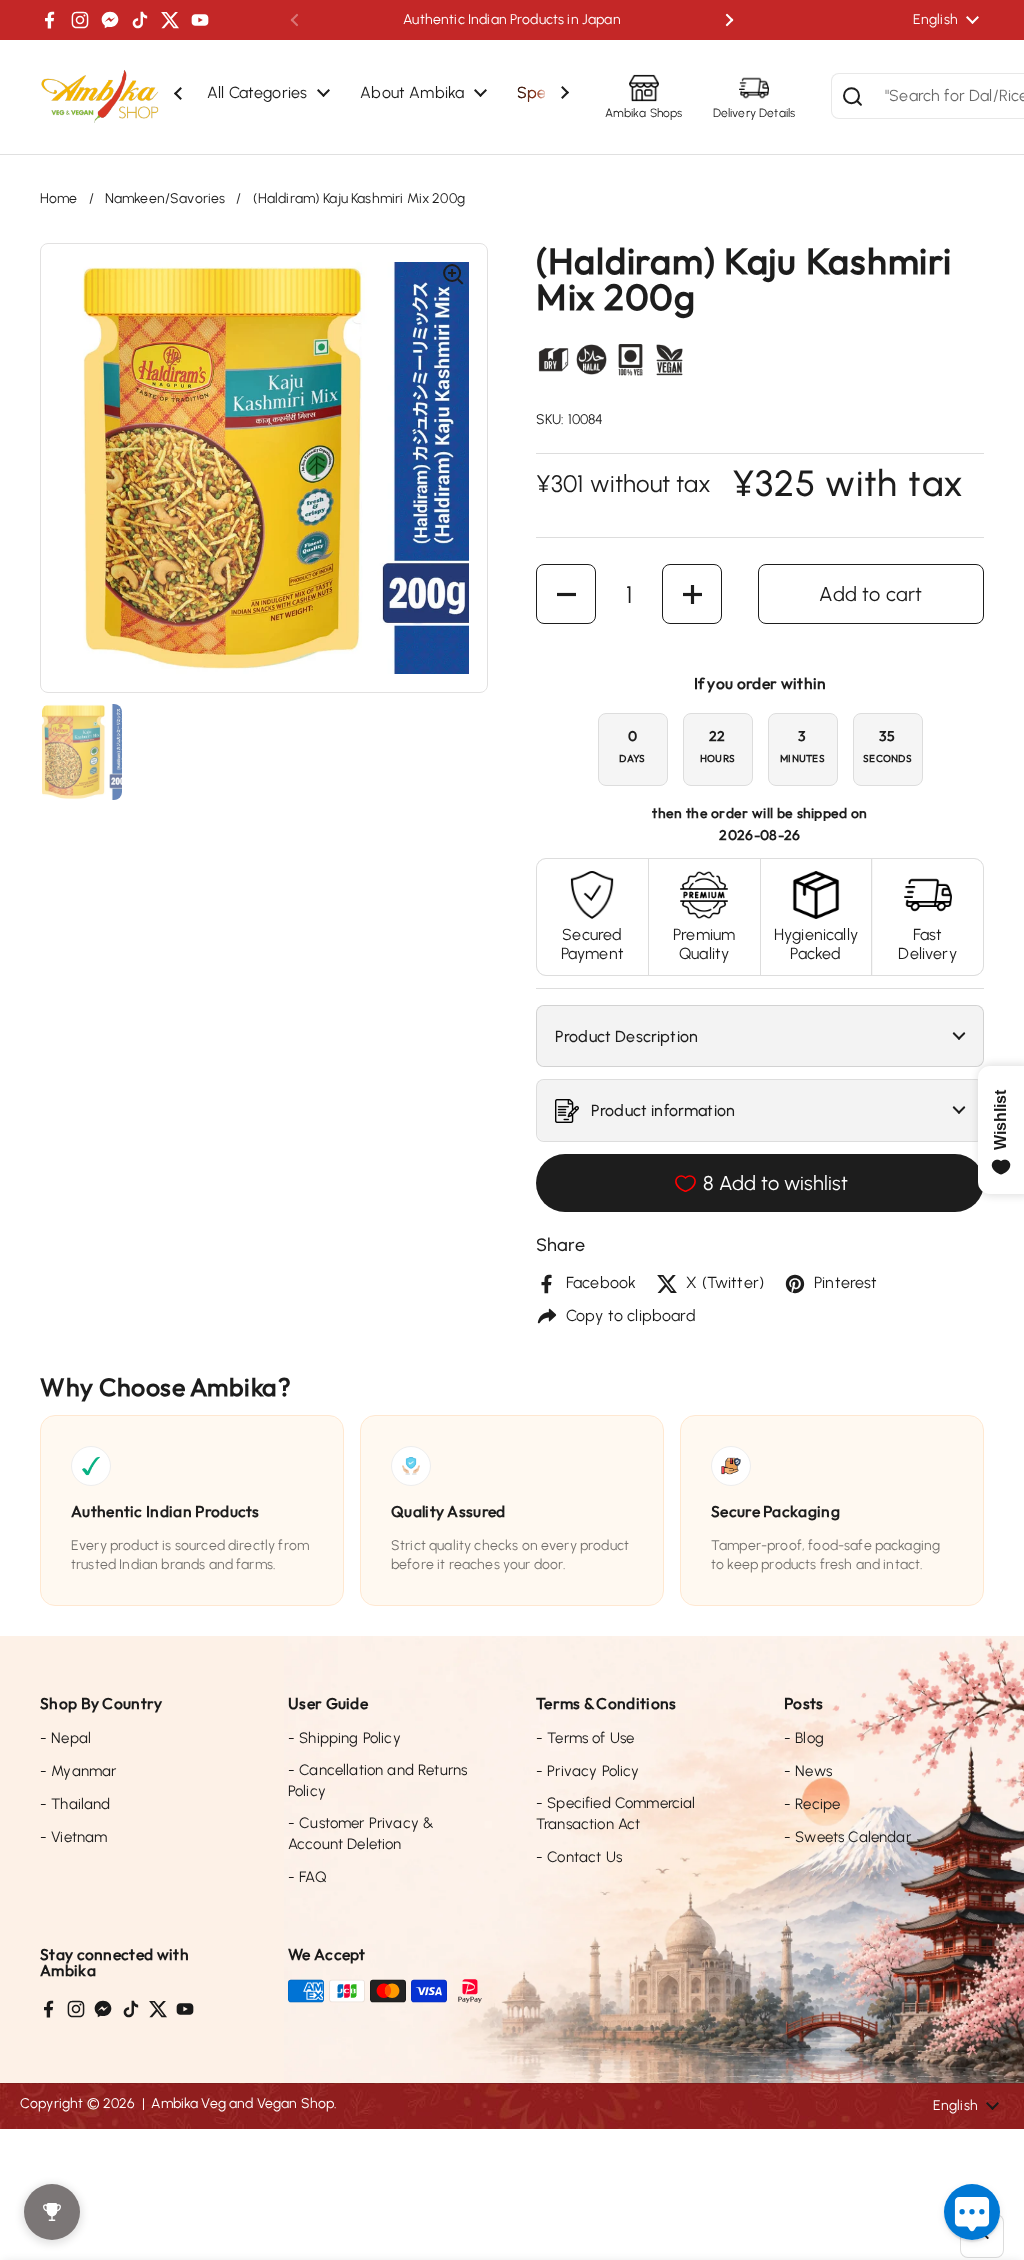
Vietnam (73, 1837)
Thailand (75, 1804)
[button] (566, 594)
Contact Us (579, 1857)
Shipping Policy (344, 1738)
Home (59, 198)
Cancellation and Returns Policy (377, 1780)
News (808, 1771)
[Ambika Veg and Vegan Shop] (100, 97)
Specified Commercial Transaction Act (616, 1813)
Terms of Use (585, 1738)
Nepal (65, 1738)
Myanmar (78, 1771)
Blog (804, 1738)
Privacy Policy (588, 1771)
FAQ (307, 1877)
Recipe (812, 1804)
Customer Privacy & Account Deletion (361, 1833)
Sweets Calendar (847, 1837)
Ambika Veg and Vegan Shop (242, 2103)
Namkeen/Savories (165, 198)
